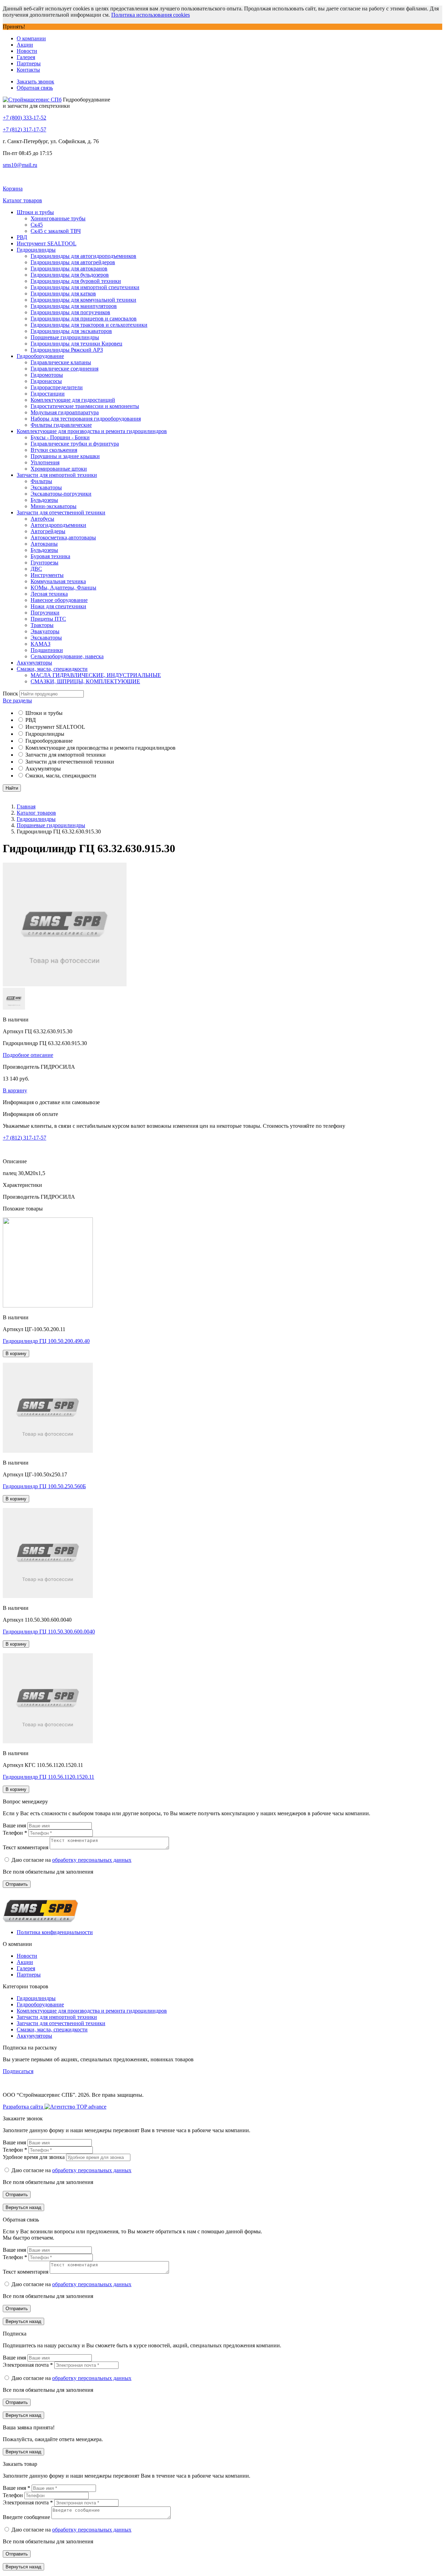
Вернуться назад (23, 2207)
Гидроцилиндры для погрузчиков (70, 312)
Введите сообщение (27, 2517)
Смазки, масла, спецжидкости (52, 669)
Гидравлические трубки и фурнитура (75, 444)
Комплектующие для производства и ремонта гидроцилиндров (92, 431)
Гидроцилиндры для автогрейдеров (73, 262)
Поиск (10, 694)
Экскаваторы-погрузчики (61, 494)
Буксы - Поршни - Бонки (60, 437)
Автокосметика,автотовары (63, 537)
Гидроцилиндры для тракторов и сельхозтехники (89, 325)
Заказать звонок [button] (35, 81)
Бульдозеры (44, 500)
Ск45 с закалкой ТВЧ (56, 231)
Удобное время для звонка (34, 2157)
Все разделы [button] (17, 700)
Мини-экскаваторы (54, 506)
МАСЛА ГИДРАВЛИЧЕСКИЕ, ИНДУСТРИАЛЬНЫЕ (96, 675)
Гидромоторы (47, 375)
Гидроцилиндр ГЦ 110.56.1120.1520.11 (48, 1777)
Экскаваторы (46, 487)
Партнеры (29, 63)
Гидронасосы (46, 381)
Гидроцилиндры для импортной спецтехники (85, 287)
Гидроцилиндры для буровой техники (76, 281)
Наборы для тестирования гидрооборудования (86, 419)
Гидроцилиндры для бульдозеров (70, 275)
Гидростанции (48, 394)
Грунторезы (44, 563)
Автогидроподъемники (58, 525)
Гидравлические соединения (64, 369)
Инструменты (47, 575)
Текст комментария (26, 1847)
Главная (26, 806)
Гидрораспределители (57, 387)
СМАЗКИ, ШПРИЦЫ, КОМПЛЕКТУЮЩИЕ (85, 681)
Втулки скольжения (54, 450)
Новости (27, 51)
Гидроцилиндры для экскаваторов (71, 331)
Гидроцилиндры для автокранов (69, 268)
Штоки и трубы (35, 212)
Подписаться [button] (18, 2071)
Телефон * (16, 1833)
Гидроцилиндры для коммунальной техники (83, 300)
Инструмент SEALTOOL (47, 243)
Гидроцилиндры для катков (63, 294)
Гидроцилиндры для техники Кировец (76, 344)
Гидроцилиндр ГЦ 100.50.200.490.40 (46, 1341)
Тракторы (42, 625)
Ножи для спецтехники (58, 606)
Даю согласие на (71, 1860)
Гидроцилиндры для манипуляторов (74, 306)
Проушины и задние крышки (65, 456)
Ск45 (37, 225)
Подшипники (47, 650)
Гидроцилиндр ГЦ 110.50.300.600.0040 (49, 1632)
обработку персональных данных (92, 1860)
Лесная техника (49, 594)
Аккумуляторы (34, 663)
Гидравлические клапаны (61, 362)
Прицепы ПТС (48, 619)
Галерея (26, 57)
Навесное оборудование (59, 600)
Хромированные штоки (59, 469)
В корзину (15, 1090)
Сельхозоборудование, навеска (67, 656)
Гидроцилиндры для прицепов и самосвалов (84, 319)
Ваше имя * (17, 2488)
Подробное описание (28, 1055)
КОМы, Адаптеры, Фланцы (63, 588)
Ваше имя (15, 1825)
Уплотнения (45, 462)
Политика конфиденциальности (55, 1932)
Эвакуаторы (45, 631)
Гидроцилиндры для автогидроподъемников (83, 256)
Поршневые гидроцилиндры (65, 337)
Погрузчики (45, 613)
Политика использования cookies (151, 15)
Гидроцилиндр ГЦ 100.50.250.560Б (44, 1486)
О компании (31, 38)
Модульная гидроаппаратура (65, 412)
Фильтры (41, 481)
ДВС (36, 569)
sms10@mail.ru (20, 165)
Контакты (28, 70)
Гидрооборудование (40, 356)
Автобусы (42, 519)
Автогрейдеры (48, 531)
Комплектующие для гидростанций (73, 400)
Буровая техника (50, 556)
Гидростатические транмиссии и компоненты (85, 406)
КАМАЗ (41, 644)
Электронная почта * (29, 2365)
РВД (22, 237)
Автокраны (44, 544)
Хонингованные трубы (58, 218)
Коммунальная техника (58, 581)
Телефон (14, 2495)
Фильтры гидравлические (61, 425)
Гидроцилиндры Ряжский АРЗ (67, 350)
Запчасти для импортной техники (57, 475)
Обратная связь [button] (35, 88)
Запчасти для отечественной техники (61, 512)
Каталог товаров (36, 813)
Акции (25, 45)
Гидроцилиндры (36, 250)
